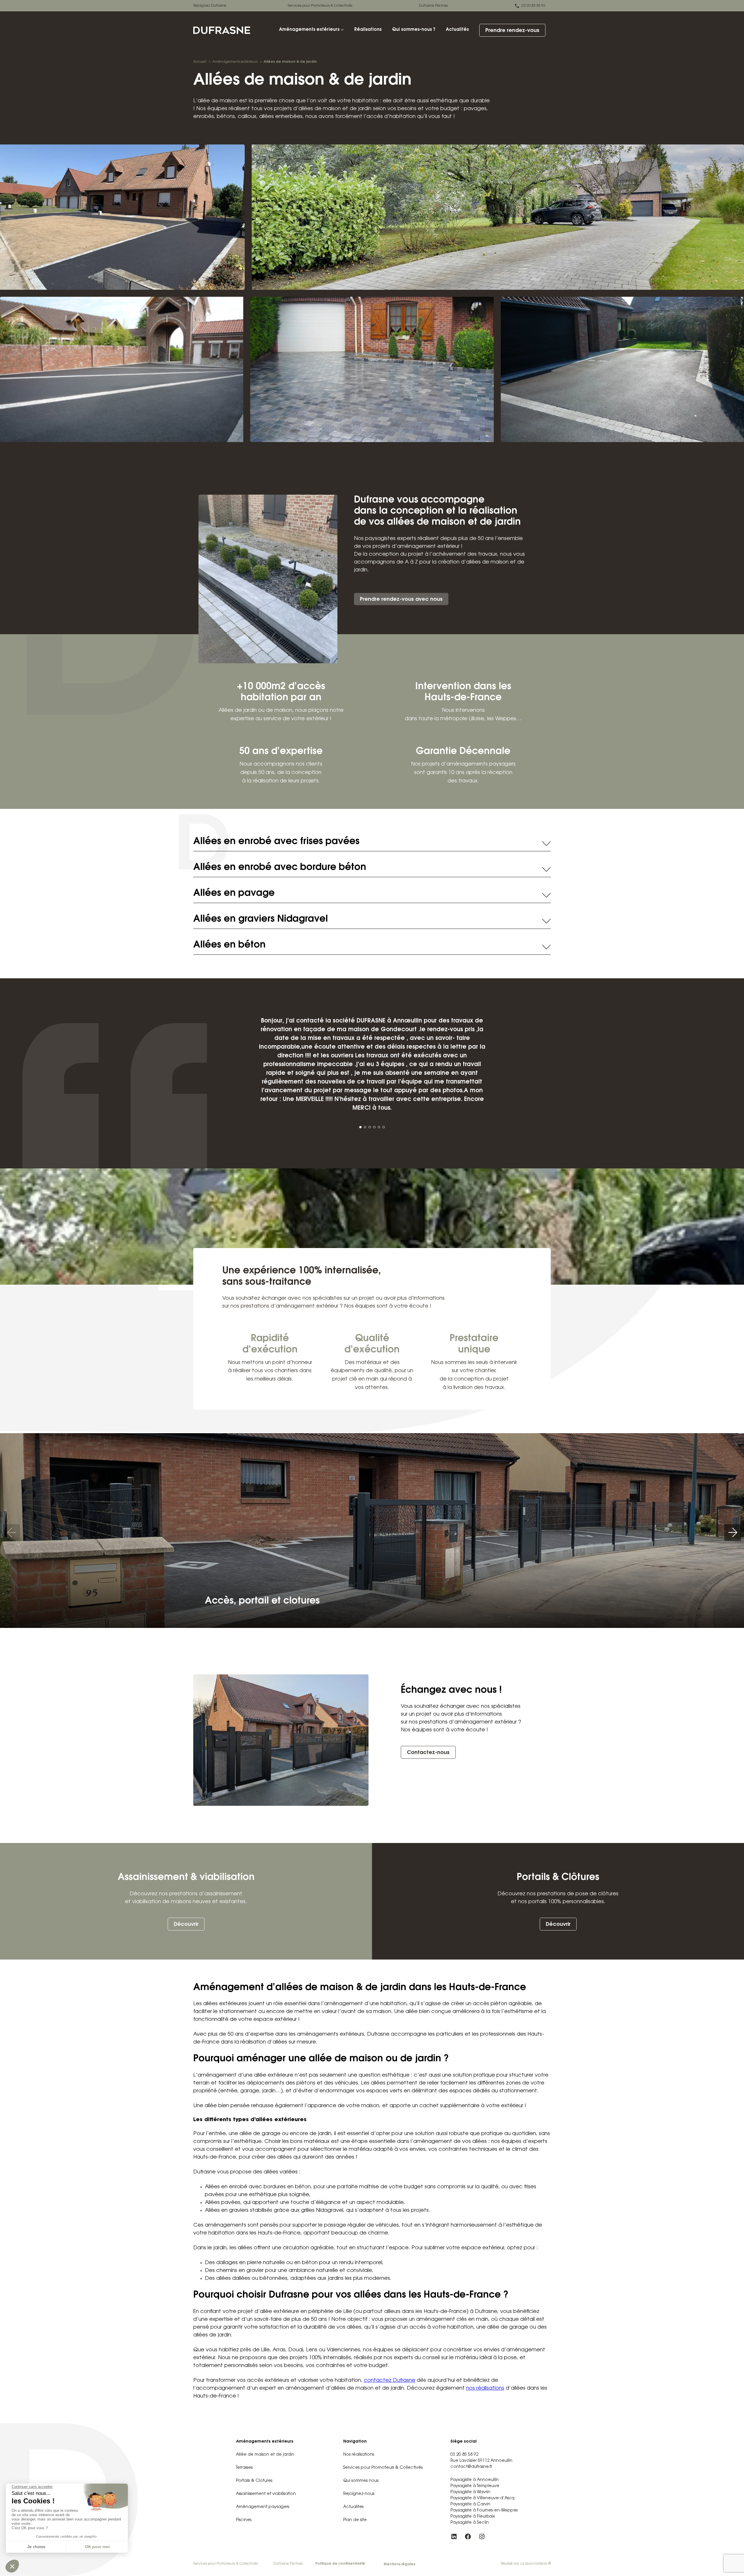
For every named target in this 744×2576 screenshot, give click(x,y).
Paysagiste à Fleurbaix (473, 2517)
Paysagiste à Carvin (470, 2505)
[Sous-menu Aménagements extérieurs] (342, 30)
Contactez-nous (428, 1753)
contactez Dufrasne (390, 2381)
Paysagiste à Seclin (470, 2523)
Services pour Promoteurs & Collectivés (320, 6)
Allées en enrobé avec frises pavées (276, 842)
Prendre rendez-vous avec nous (401, 600)
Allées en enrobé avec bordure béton (280, 868)
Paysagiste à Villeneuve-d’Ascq (482, 2498)
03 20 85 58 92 (534, 6)
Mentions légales (399, 2564)
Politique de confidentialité (340, 2564)
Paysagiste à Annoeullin (475, 2480)
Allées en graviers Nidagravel (261, 919)
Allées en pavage (234, 893)
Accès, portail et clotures (262, 1601)
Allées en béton (229, 945)
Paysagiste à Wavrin (470, 2492)
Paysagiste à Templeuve (475, 2486)
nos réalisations (485, 2389)
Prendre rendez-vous (512, 31)
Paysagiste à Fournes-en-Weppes (484, 2511)
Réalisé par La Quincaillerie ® (526, 2564)
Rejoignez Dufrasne (210, 6)
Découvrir (186, 1925)
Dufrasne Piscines (433, 6)
